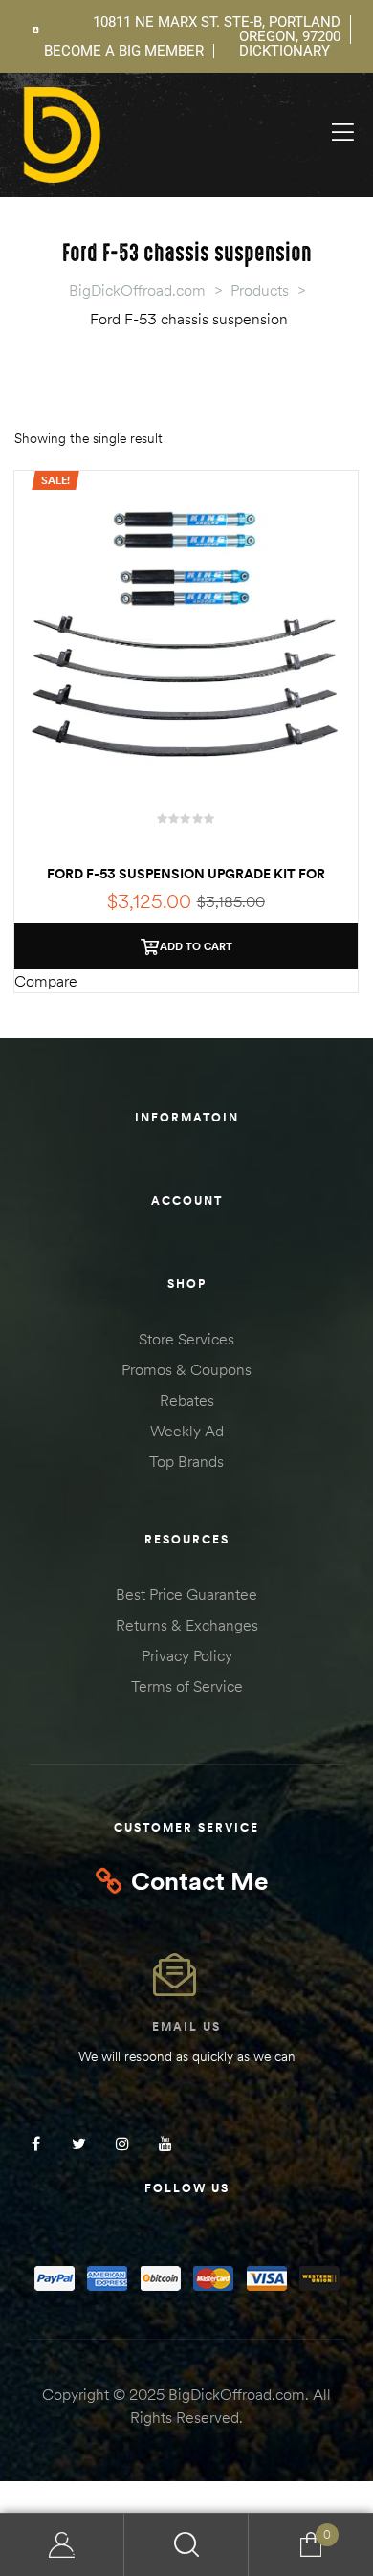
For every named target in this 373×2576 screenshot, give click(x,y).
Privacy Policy (187, 1655)
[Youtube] (165, 2144)
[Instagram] (122, 2144)
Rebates (187, 1400)
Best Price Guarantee (186, 1594)
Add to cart (196, 946)
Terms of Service (187, 1686)
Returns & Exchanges (187, 1625)
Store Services (186, 1339)
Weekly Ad (187, 1431)
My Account (62, 2545)
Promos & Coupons (186, 1369)
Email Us (186, 2026)
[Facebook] (36, 2144)
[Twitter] (79, 2144)
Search (186, 2545)
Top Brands (186, 1461)
